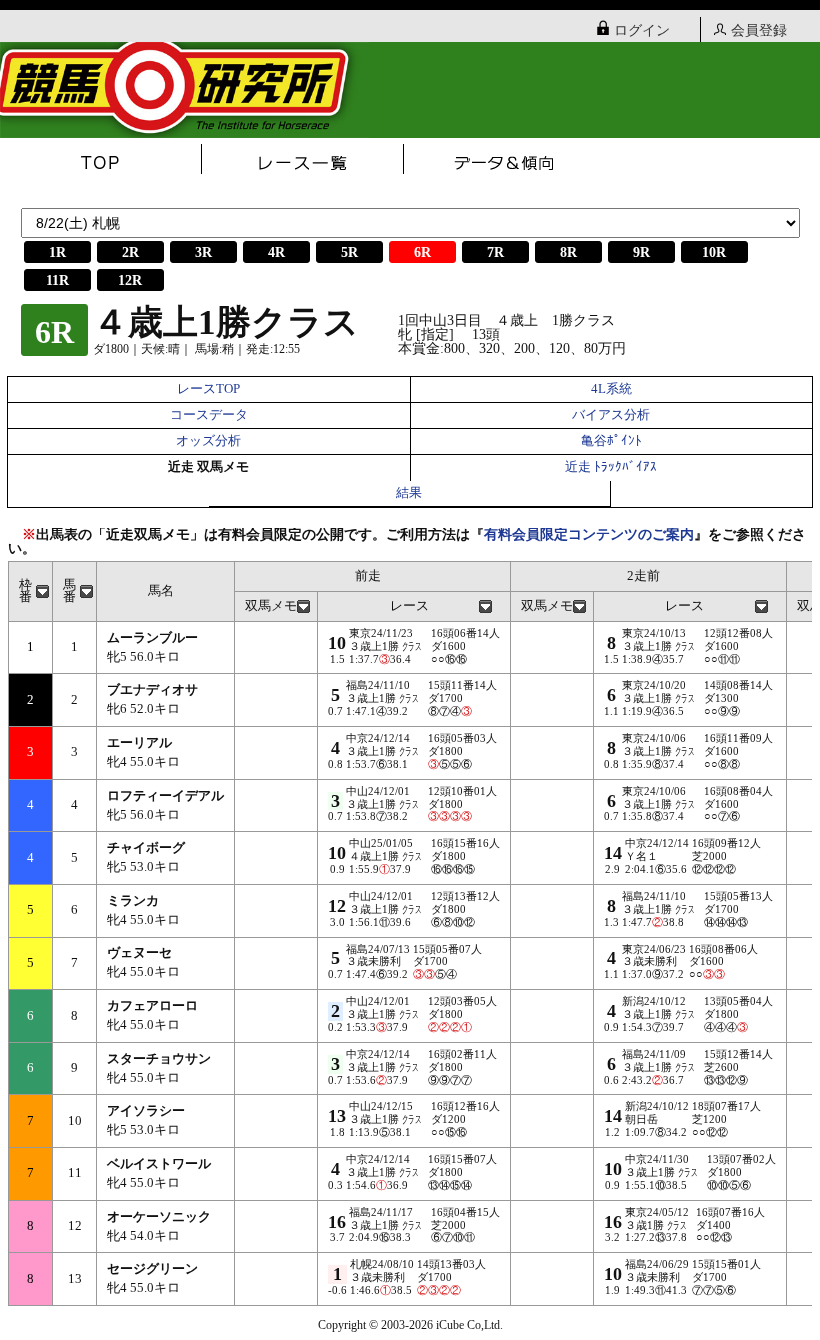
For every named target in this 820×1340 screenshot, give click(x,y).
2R (130, 252)
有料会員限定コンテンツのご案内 (589, 534)
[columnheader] (31, 591)
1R (57, 252)
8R (568, 252)
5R (349, 252)
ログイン (642, 30)
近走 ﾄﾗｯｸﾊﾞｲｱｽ (611, 467)
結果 (409, 493)
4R (276, 252)
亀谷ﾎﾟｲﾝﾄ (611, 441)
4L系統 (611, 389)
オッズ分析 (208, 441)
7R (495, 252)
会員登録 (759, 30)
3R (203, 252)
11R (57, 280)
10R (714, 252)
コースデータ (209, 415)
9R (641, 252)
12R (130, 280)
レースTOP (208, 389)
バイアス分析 (611, 415)
